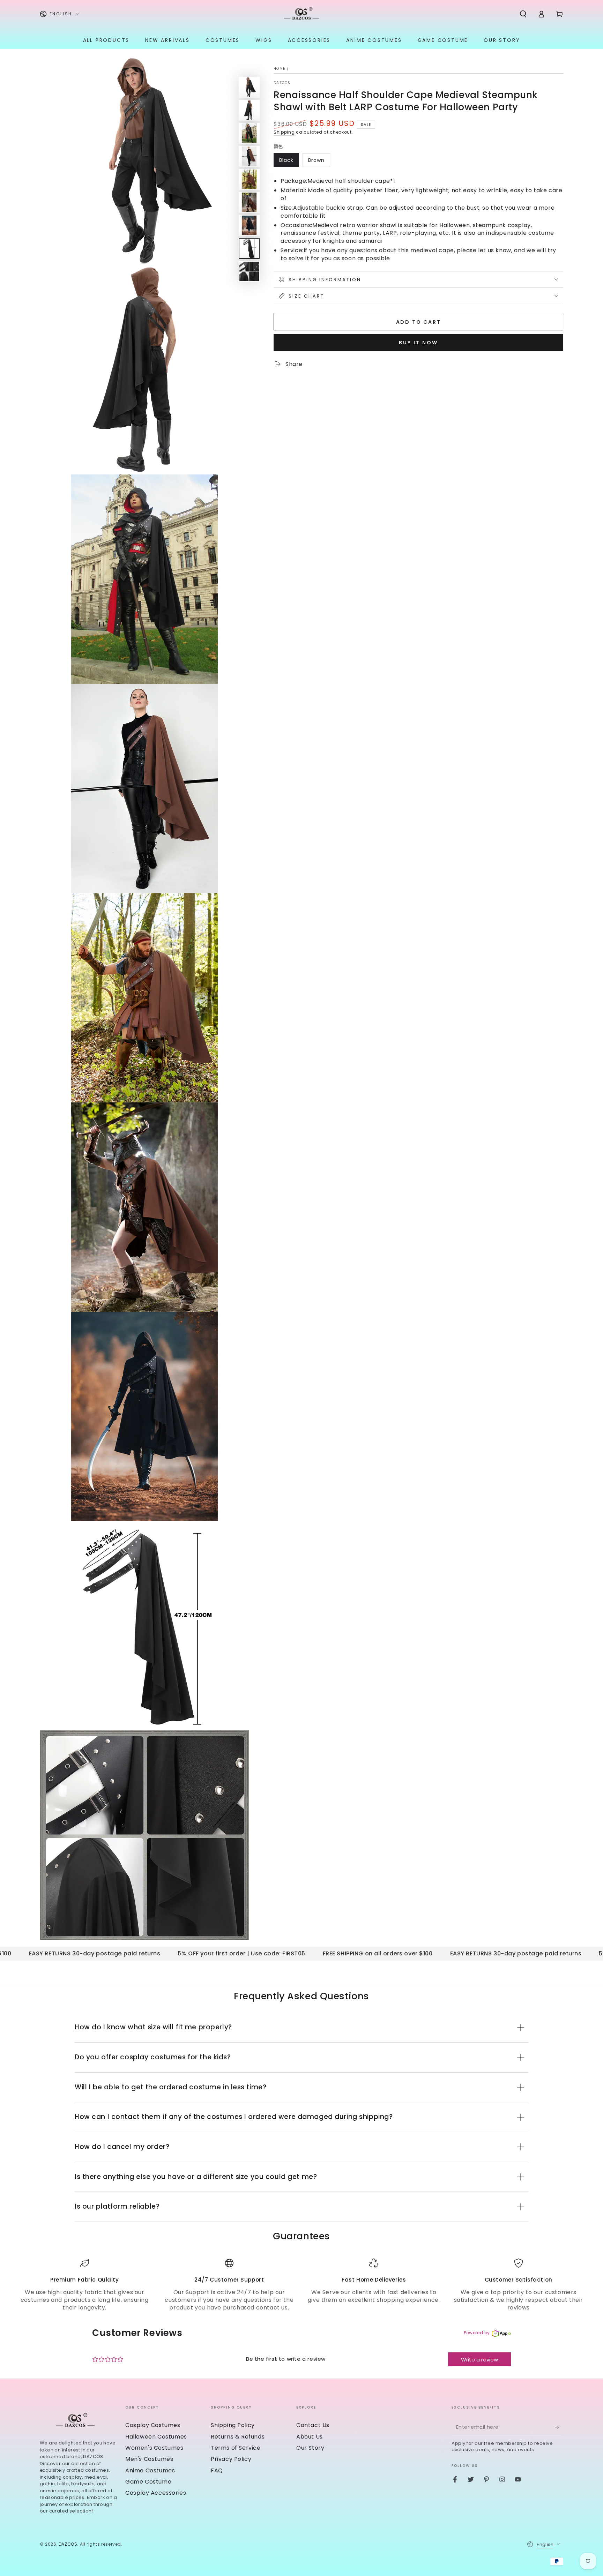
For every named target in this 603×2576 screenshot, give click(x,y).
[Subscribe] (559, 2427)
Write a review (479, 2360)
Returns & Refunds (238, 2437)
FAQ (217, 2470)
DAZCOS (282, 83)
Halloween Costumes (156, 2437)
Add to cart (419, 322)
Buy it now (418, 342)
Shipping (284, 132)
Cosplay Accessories (156, 2493)
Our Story (310, 2448)
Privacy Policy (231, 2459)
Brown (316, 160)
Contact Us (313, 2425)
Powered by (477, 2333)
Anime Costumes (150, 2470)
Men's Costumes (149, 2459)
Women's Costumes (154, 2448)
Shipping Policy (233, 2425)
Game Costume (148, 2482)
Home (279, 69)
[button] (523, 14)
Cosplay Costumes (153, 2425)
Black (286, 160)
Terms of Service (236, 2448)
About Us (310, 2437)
